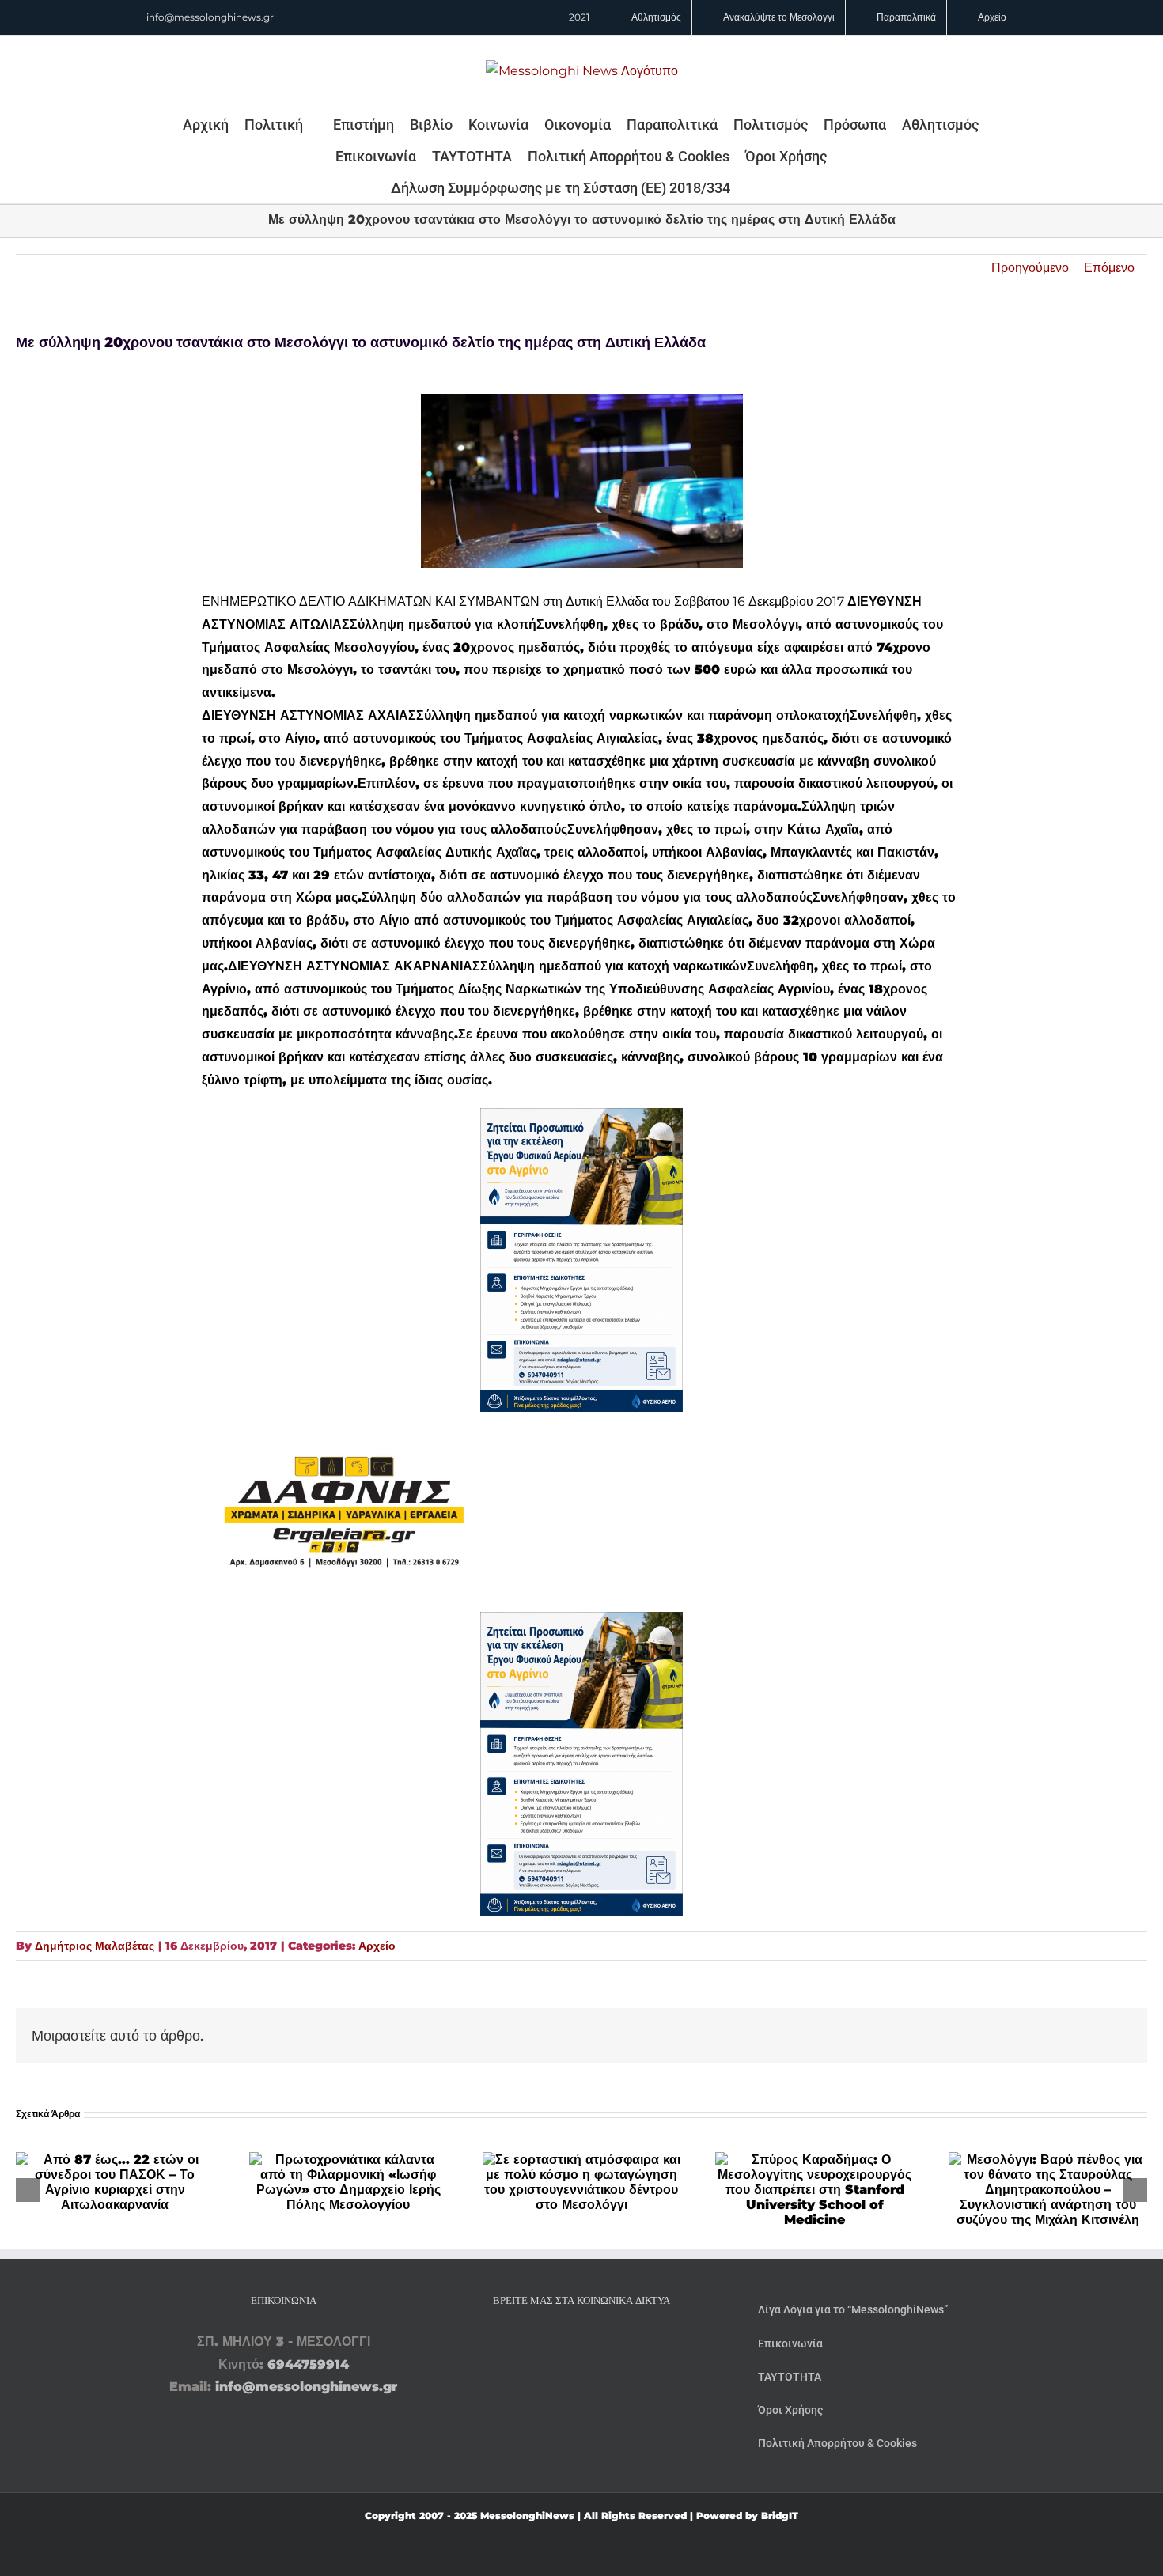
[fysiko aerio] (581, 1119)
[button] (752, 187)
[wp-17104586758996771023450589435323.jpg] (344, 1422)
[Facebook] (559, 2342)
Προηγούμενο (1030, 268)
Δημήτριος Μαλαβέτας (95, 1946)
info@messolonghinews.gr (210, 17)
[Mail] (626, 2342)
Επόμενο (1109, 268)
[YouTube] (537, 2342)
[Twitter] (604, 2342)
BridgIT (780, 2515)
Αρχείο (377, 1946)
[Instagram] (581, 2342)
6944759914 (308, 2364)
